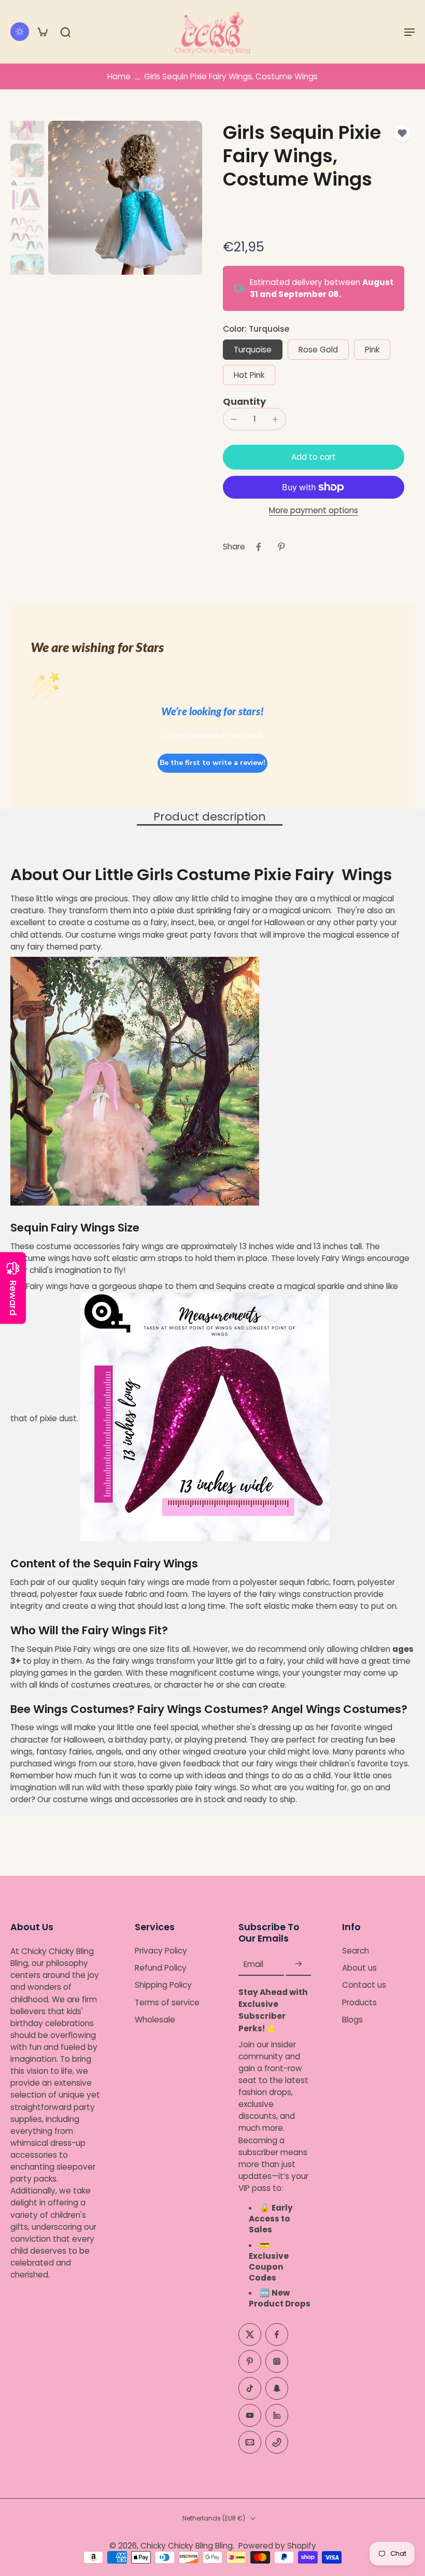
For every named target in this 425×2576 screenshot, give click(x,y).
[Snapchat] (277, 2388)
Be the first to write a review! (212, 763)
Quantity (244, 402)
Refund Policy (161, 1968)
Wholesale (155, 2020)
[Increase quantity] (275, 419)
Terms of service (167, 2002)
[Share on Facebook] (259, 547)
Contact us (364, 1985)
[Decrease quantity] (234, 419)
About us (359, 1968)
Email (253, 1964)
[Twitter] (250, 2334)
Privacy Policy (161, 1951)
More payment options (314, 511)
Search (356, 1951)
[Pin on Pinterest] (281, 547)
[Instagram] (277, 2361)
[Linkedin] (277, 2415)
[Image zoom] (125, 198)
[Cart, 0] (42, 32)
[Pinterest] (250, 2361)
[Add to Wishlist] (402, 133)
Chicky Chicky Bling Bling (187, 2546)
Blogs (352, 2020)
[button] (409, 32)
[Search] (65, 32)
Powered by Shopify (277, 2546)
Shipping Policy (163, 1985)
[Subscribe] (299, 1964)
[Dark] (20, 32)
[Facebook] (277, 2334)
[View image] (27, 124)
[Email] (250, 2442)
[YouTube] (250, 2415)
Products (359, 2002)
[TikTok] (250, 2388)
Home (119, 76)
